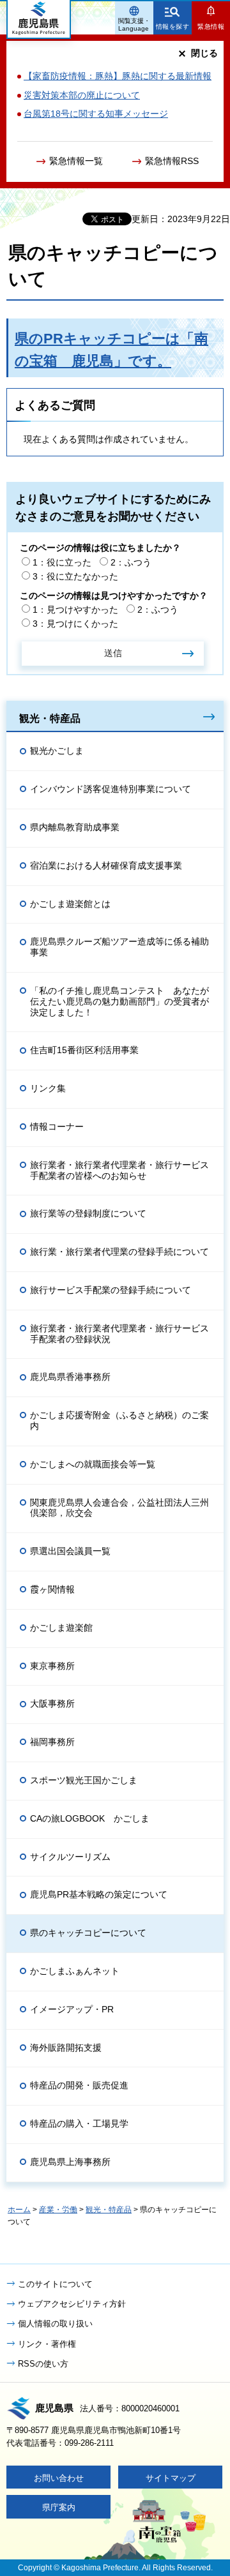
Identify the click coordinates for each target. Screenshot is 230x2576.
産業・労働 (58, 2210)
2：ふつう (131, 562)
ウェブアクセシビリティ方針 (72, 2304)
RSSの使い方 (43, 2364)
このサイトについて (55, 2284)
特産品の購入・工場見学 (79, 2123)
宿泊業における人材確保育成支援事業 (106, 865)
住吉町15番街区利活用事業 (84, 1050)
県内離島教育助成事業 (75, 827)
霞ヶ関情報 (52, 1589)
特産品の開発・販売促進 (79, 2085)
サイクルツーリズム (70, 1857)
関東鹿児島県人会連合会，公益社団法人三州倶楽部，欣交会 (119, 1508)
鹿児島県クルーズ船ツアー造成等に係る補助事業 (119, 947)
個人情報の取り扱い (55, 2324)
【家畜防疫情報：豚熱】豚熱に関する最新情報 (118, 76)
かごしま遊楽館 (61, 1628)
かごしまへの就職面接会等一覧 (93, 1464)
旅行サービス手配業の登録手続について (111, 1290)
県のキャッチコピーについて (88, 1933)
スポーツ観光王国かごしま (84, 1780)
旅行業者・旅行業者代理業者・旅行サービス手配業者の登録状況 (119, 1334)
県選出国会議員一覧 (70, 1551)
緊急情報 (211, 26)
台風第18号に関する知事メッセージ (96, 114)
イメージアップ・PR (72, 2009)
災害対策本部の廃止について (82, 95)
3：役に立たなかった (75, 576)
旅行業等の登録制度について (88, 1213)
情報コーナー (57, 1127)
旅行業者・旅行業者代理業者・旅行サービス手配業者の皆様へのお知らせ (119, 1170)
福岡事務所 (52, 1742)
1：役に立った (62, 562)
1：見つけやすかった (75, 610)
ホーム (19, 2210)
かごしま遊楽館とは (70, 904)
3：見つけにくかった (75, 624)
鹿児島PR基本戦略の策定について (99, 1894)
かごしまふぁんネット (75, 1971)
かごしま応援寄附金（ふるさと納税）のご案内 (119, 1420)
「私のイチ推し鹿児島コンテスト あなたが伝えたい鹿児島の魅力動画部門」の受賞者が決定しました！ (119, 1001)
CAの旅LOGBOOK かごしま (90, 1818)
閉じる (204, 53)
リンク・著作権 (47, 2344)
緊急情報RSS (172, 161)
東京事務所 (52, 1666)
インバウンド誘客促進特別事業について (111, 789)
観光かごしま (57, 751)
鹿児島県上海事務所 (70, 2162)
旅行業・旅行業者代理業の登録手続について (119, 1252)
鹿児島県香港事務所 (70, 1377)
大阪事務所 (52, 1704)
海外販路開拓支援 (66, 2048)
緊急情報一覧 (76, 161)
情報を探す (173, 26)
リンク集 (48, 1088)
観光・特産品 (50, 718)
